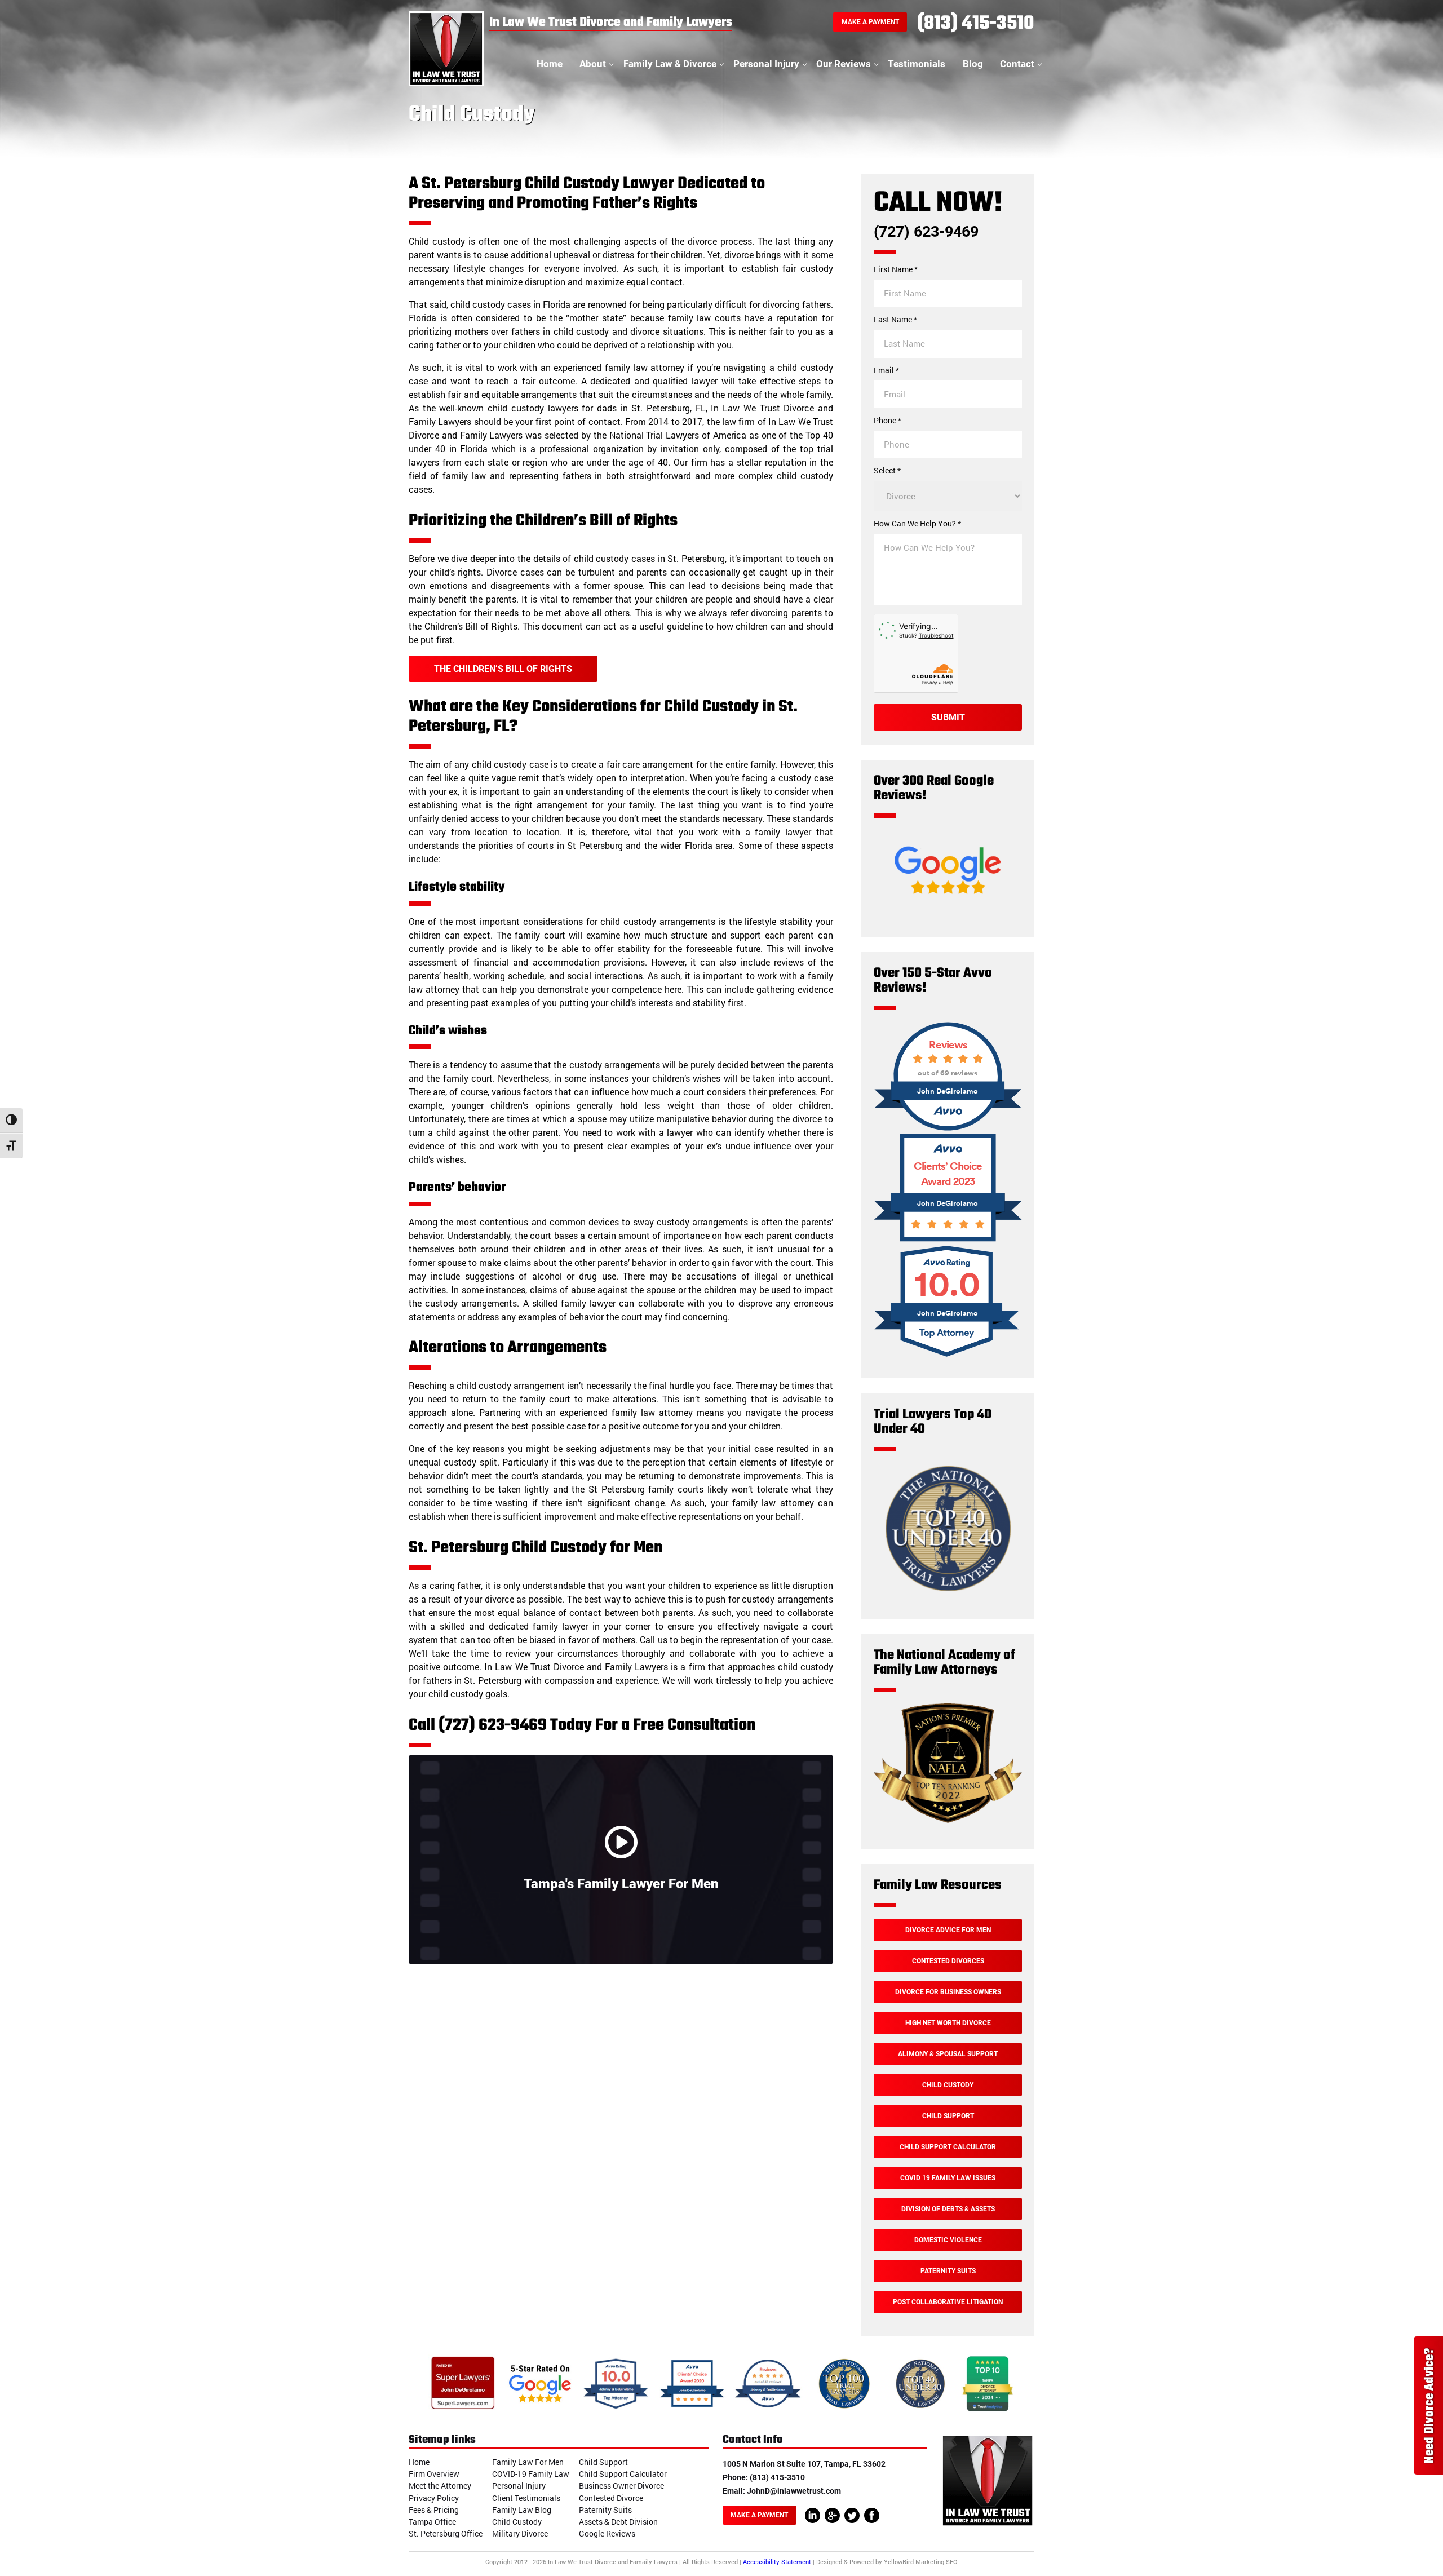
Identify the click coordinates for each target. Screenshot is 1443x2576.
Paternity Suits (948, 2271)
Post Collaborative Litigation (948, 2302)
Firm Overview (434, 2474)
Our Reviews (844, 64)
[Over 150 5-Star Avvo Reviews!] (948, 1129)
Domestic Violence (948, 2240)
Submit (948, 717)
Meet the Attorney (440, 2486)
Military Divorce (520, 2533)
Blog (973, 64)
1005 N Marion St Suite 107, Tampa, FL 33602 (804, 2464)
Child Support (948, 2116)
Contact (1017, 64)
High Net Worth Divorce (948, 2023)
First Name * (896, 269)
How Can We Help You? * (917, 524)
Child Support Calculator (948, 2147)
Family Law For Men (528, 2462)
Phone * (888, 421)
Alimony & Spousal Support (948, 2054)
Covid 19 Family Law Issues (948, 2178)
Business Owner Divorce (621, 2486)
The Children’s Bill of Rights (503, 669)
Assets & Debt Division (618, 2522)
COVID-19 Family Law (531, 2474)
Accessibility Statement (777, 2562)
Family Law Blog (522, 2510)
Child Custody (948, 2085)
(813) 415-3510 (976, 24)
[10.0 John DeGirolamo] (948, 1359)
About (593, 64)
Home (550, 64)
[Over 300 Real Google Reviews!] (948, 909)
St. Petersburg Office (446, 2533)
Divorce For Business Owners (948, 1992)
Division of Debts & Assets (948, 2209)
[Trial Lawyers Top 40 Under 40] (948, 1592)
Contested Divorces (948, 1961)
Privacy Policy (434, 2498)
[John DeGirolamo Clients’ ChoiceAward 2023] (948, 1240)
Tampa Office (432, 2522)
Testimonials (917, 64)
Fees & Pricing (434, 2510)
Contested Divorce (611, 2498)
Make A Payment (870, 22)
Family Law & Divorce (670, 64)
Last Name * (895, 320)
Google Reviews (607, 2533)
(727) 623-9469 (926, 232)
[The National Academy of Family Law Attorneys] (948, 1821)
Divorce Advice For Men (948, 1930)
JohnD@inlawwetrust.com (794, 2491)
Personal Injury (766, 64)
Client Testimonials (526, 2498)
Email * (886, 370)
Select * (887, 471)
